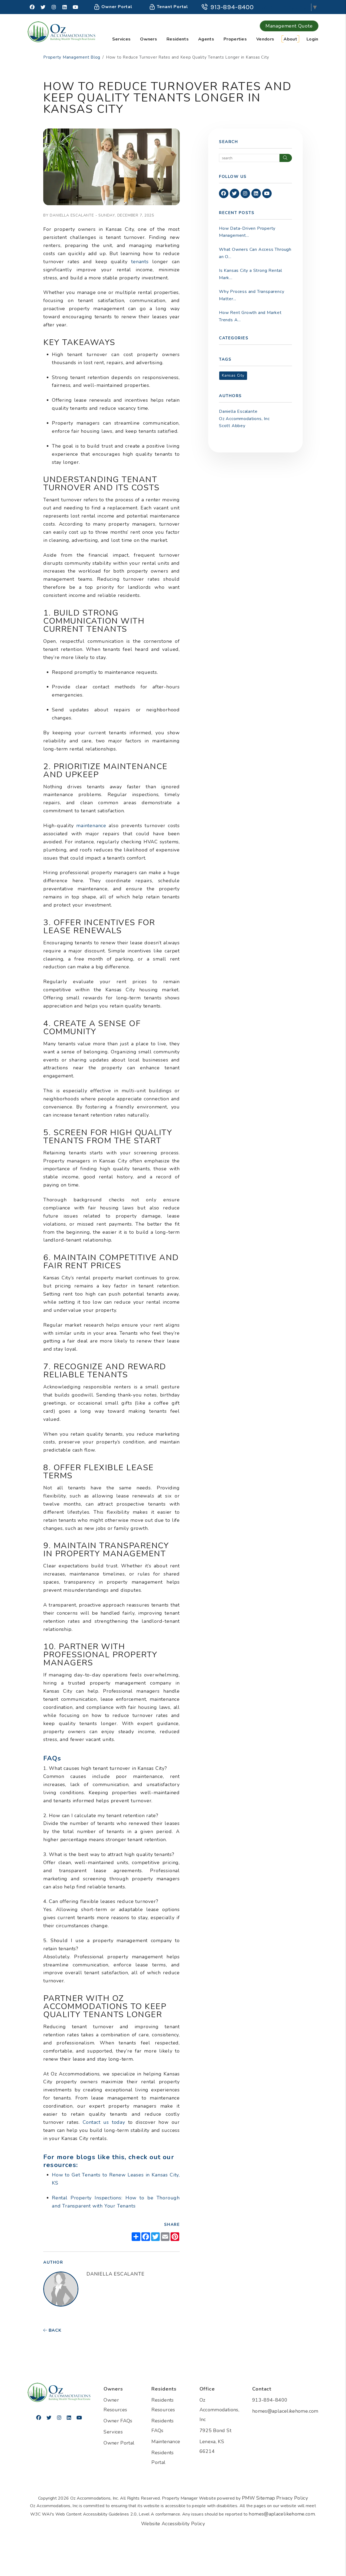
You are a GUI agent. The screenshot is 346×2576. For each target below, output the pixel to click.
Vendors (265, 39)
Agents (206, 39)
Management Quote (289, 26)
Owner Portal (116, 7)
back (54, 2330)
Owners (149, 39)
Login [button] (312, 39)
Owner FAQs (118, 2421)
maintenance (90, 826)
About (290, 39)
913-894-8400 (232, 7)
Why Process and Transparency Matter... (252, 295)
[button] (32, 7)
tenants (138, 262)
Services (122, 39)
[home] (61, 31)
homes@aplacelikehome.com (285, 2411)
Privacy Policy (292, 2498)
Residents (178, 39)
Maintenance (166, 2442)
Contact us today (102, 2122)
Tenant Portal (172, 7)
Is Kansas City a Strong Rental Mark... (251, 274)
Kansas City (233, 375)
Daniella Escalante (238, 411)
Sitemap (266, 2498)
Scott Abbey (232, 426)
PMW (249, 2498)
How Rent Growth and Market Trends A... (250, 316)
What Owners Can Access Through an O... (255, 253)
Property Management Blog (72, 57)
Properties (235, 39)
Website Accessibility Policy (173, 2524)
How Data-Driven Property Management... (247, 232)
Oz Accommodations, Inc (244, 419)
